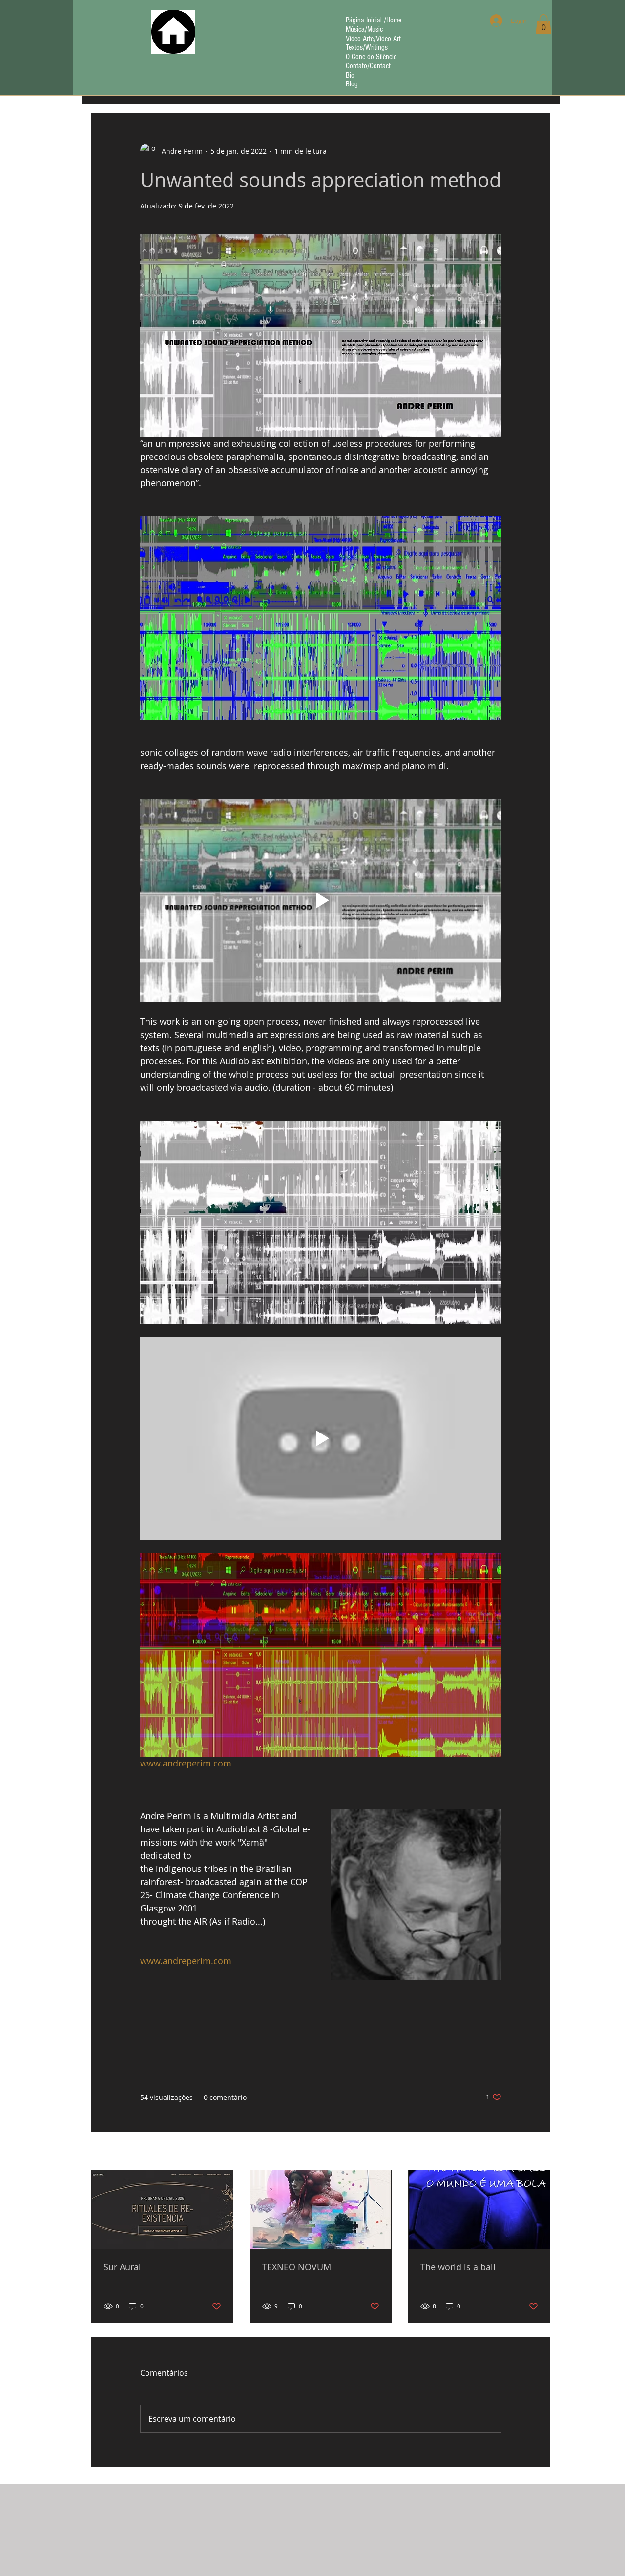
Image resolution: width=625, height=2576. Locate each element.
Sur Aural (122, 2267)
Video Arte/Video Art (373, 39)
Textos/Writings (367, 48)
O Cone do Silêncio (371, 57)
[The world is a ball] (479, 2210)
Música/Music (364, 30)
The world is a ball (458, 2267)
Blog (352, 84)
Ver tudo (536, 2152)
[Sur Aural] (162, 2210)
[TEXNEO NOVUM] (321, 2210)
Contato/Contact (368, 66)
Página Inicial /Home (374, 20)
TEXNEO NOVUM (297, 2267)
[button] (543, 24)
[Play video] (321, 900)
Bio (350, 75)
